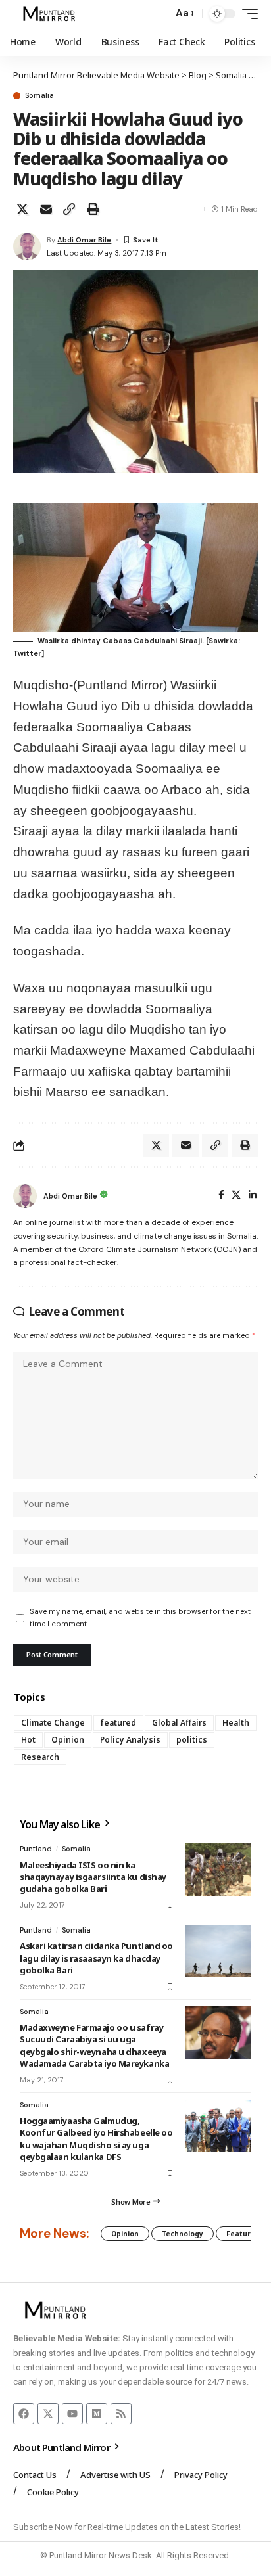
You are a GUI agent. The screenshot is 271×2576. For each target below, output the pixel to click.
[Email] (46, 209)
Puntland (36, 1849)
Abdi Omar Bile (84, 240)
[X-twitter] (48, 2414)
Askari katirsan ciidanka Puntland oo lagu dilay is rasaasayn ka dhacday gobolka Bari (96, 1958)
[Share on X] (22, 209)
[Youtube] (72, 2414)
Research (40, 1757)
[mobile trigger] (247, 14)
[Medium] (97, 2414)
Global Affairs (179, 1723)
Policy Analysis (130, 1740)
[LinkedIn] (253, 1196)
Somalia (39, 96)
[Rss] (121, 2414)
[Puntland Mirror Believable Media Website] (51, 14)
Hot (28, 1740)
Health (236, 1723)
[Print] (93, 209)
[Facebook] (221, 1196)
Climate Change (53, 1723)
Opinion (68, 1740)
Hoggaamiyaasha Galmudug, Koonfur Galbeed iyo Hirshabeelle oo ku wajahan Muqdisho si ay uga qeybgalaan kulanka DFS (96, 2139)
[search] (160, 14)
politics (192, 1740)
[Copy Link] (69, 209)
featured (118, 1723)
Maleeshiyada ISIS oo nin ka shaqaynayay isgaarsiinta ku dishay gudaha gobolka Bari (93, 1877)
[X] (236, 1196)
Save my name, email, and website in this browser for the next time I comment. (140, 1618)
